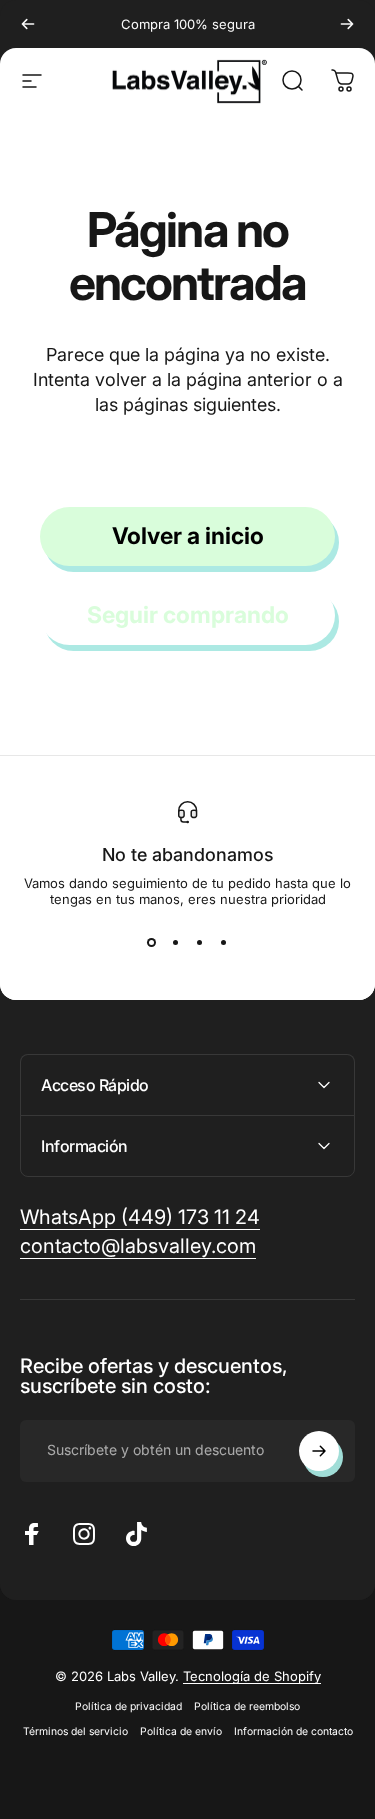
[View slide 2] (176, 943)
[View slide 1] (152, 943)
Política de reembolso (247, 1706)
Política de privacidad (128, 1706)
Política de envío (181, 1731)
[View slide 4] (224, 943)
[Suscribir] (319, 1451)
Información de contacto (293, 1731)
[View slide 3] (200, 943)
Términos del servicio (75, 1731)
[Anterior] (28, 24)
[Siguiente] (347, 24)
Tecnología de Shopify (252, 1676)
